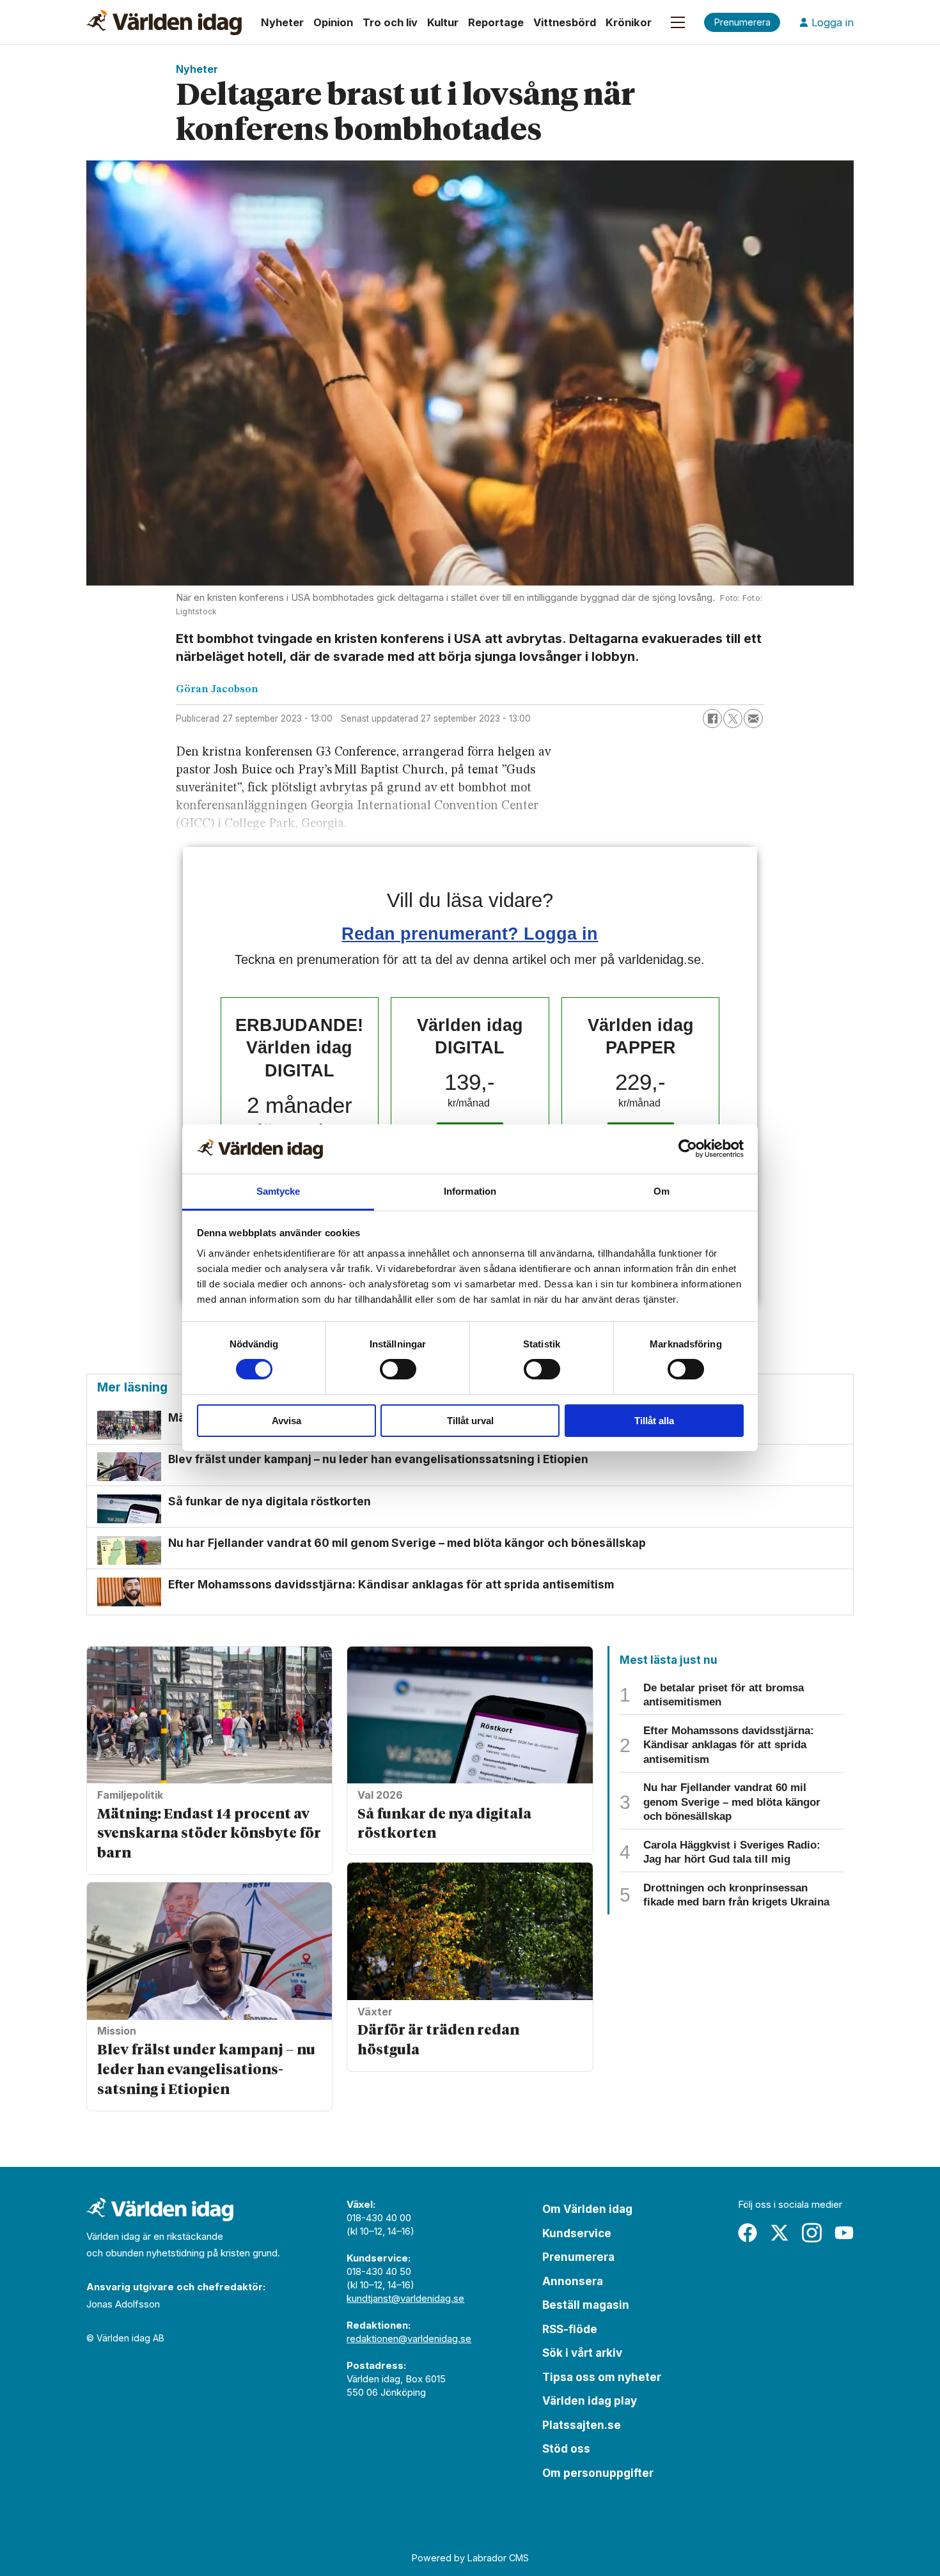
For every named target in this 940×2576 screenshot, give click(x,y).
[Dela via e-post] (753, 718)
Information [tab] (470, 1191)
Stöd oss (566, 2449)
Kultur (443, 22)
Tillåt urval (470, 1421)
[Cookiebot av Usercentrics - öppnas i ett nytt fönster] (688, 1149)
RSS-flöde (570, 2329)
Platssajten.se (582, 2425)
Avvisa (286, 1421)
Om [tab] (662, 1191)
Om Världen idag (587, 2209)
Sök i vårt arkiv (582, 2353)
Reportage (496, 22)
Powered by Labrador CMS (470, 2558)
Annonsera (573, 2281)
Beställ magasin (586, 2305)
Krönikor (629, 22)
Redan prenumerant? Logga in (470, 934)
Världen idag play (590, 2401)
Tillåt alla (654, 1421)
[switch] (398, 1369)
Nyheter (282, 22)
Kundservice (577, 2233)
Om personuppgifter (598, 2473)
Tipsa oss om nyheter (602, 2377)
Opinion (333, 22)
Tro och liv (390, 22)
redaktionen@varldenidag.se (409, 2339)
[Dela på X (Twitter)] (733, 718)
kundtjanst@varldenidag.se (405, 2298)
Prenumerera (578, 2257)
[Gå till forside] (164, 22)
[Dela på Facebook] (712, 718)
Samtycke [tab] (278, 1191)
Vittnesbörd (565, 22)
